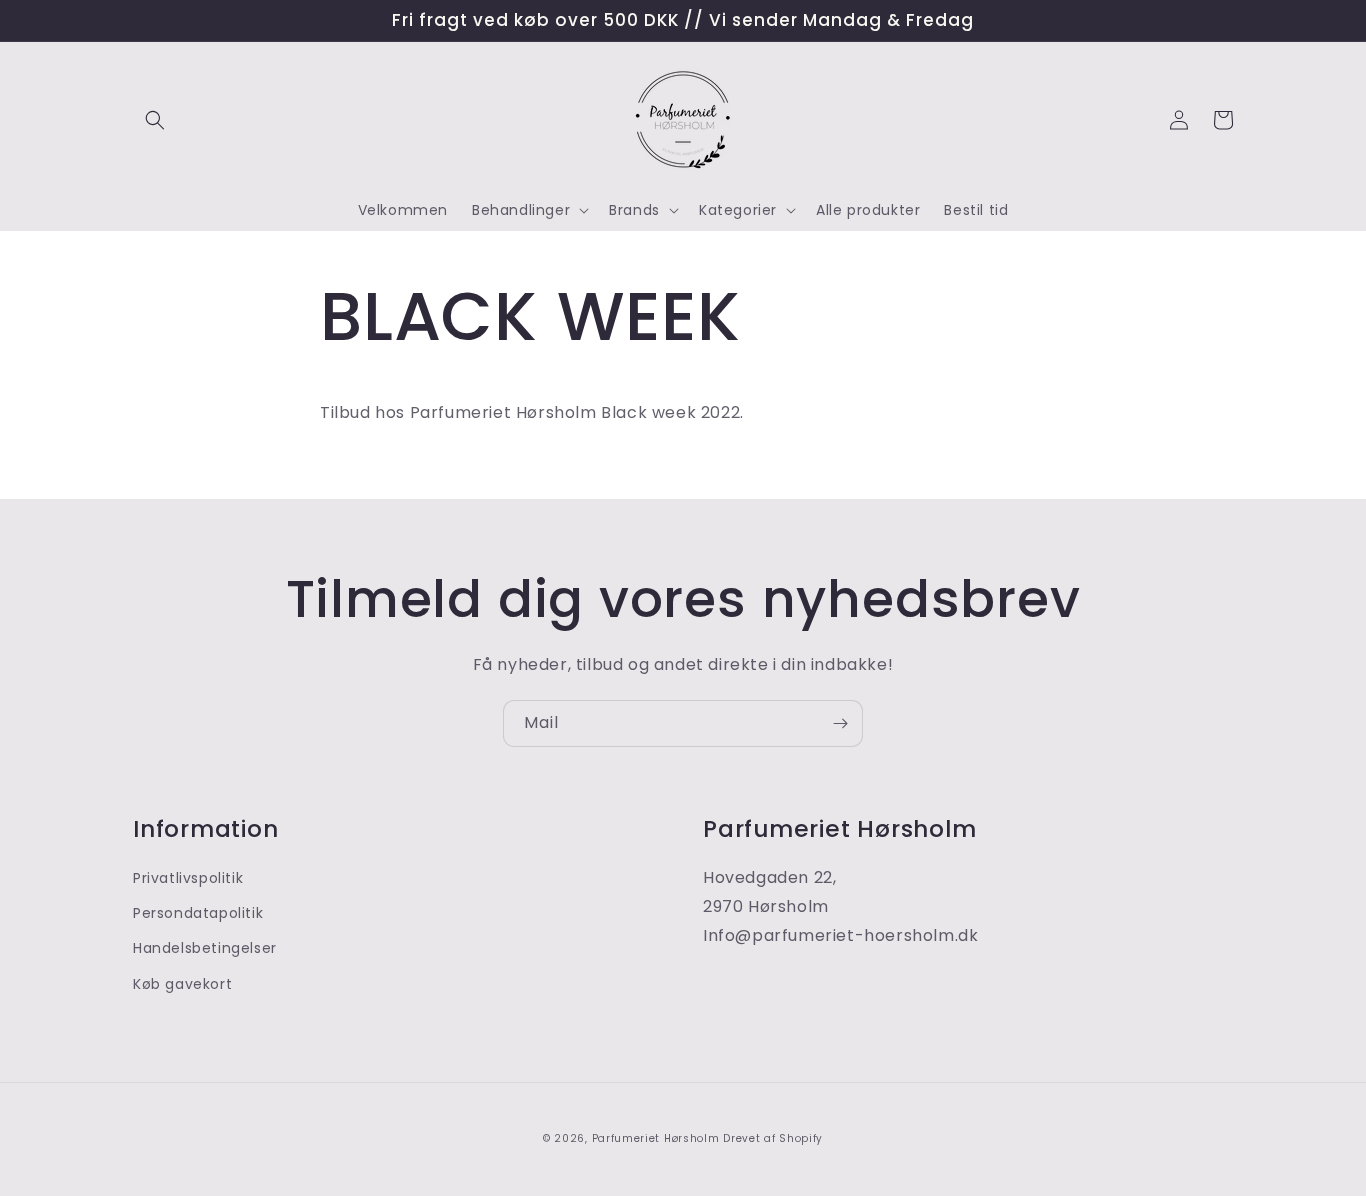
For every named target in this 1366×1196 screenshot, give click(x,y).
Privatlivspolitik (188, 878)
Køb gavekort (182, 984)
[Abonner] (840, 723)
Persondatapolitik (198, 913)
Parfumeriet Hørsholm (656, 1138)
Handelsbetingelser (205, 948)
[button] (155, 120)
